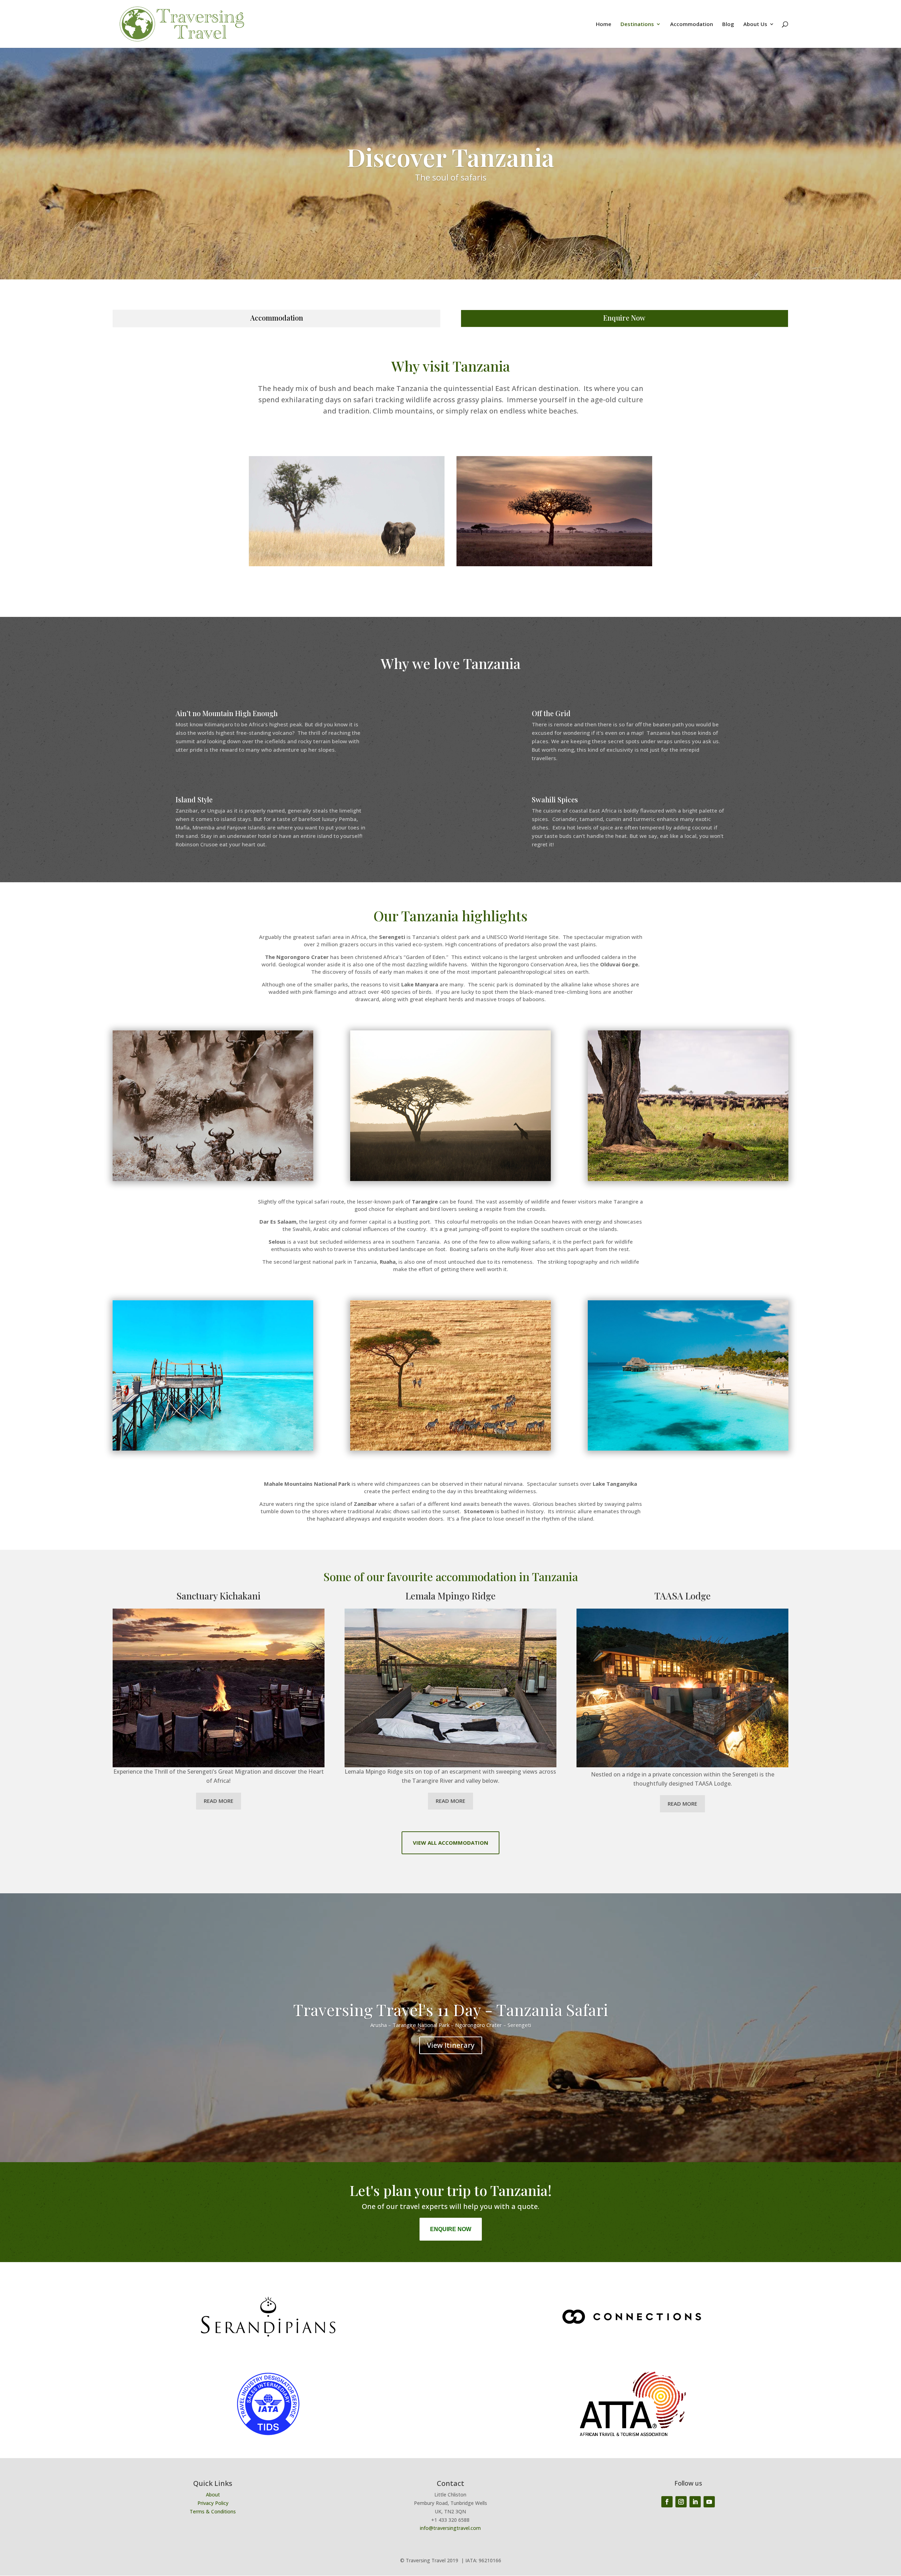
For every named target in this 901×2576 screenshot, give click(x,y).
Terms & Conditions (213, 2511)
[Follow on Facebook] (667, 2502)
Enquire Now (624, 318)
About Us (755, 24)
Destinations (637, 24)
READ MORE (219, 1801)
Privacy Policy (213, 2503)
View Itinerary (451, 2045)
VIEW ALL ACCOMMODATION (450, 1843)
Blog (728, 24)
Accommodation (692, 24)
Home (604, 24)
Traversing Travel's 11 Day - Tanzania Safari (451, 2009)
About (213, 2495)
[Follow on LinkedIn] (695, 2502)
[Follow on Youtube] (709, 2502)
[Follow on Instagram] (681, 2502)
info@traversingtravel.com (450, 2528)
